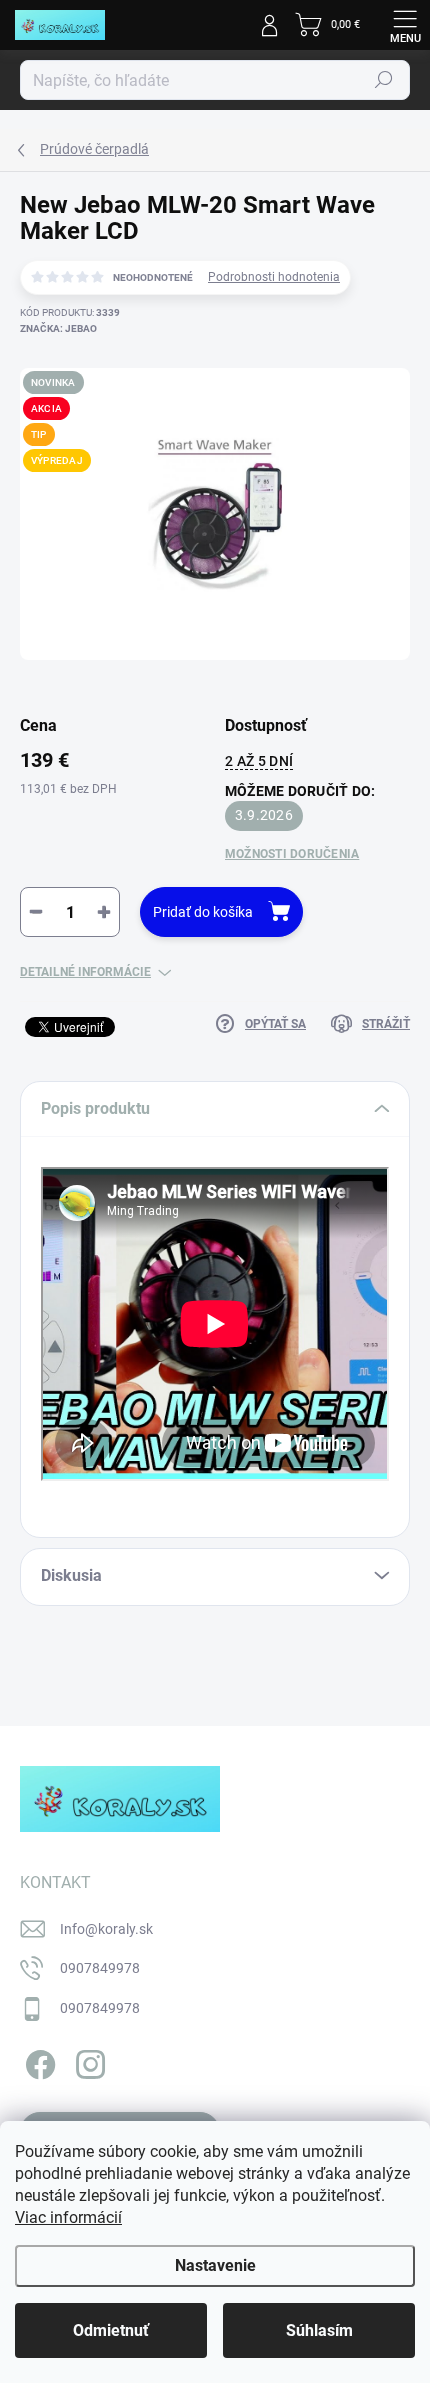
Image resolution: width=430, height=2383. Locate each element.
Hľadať (384, 80)
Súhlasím (319, 2330)
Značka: (58, 328)
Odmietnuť (111, 2330)
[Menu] (405, 25)
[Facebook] (37, 2060)
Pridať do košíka (203, 912)
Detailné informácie (85, 972)
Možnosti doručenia (292, 854)
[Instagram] (87, 2060)
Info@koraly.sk (106, 1929)
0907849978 (100, 1968)
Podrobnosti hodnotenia (274, 277)
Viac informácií (68, 2217)
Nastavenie (215, 2265)
